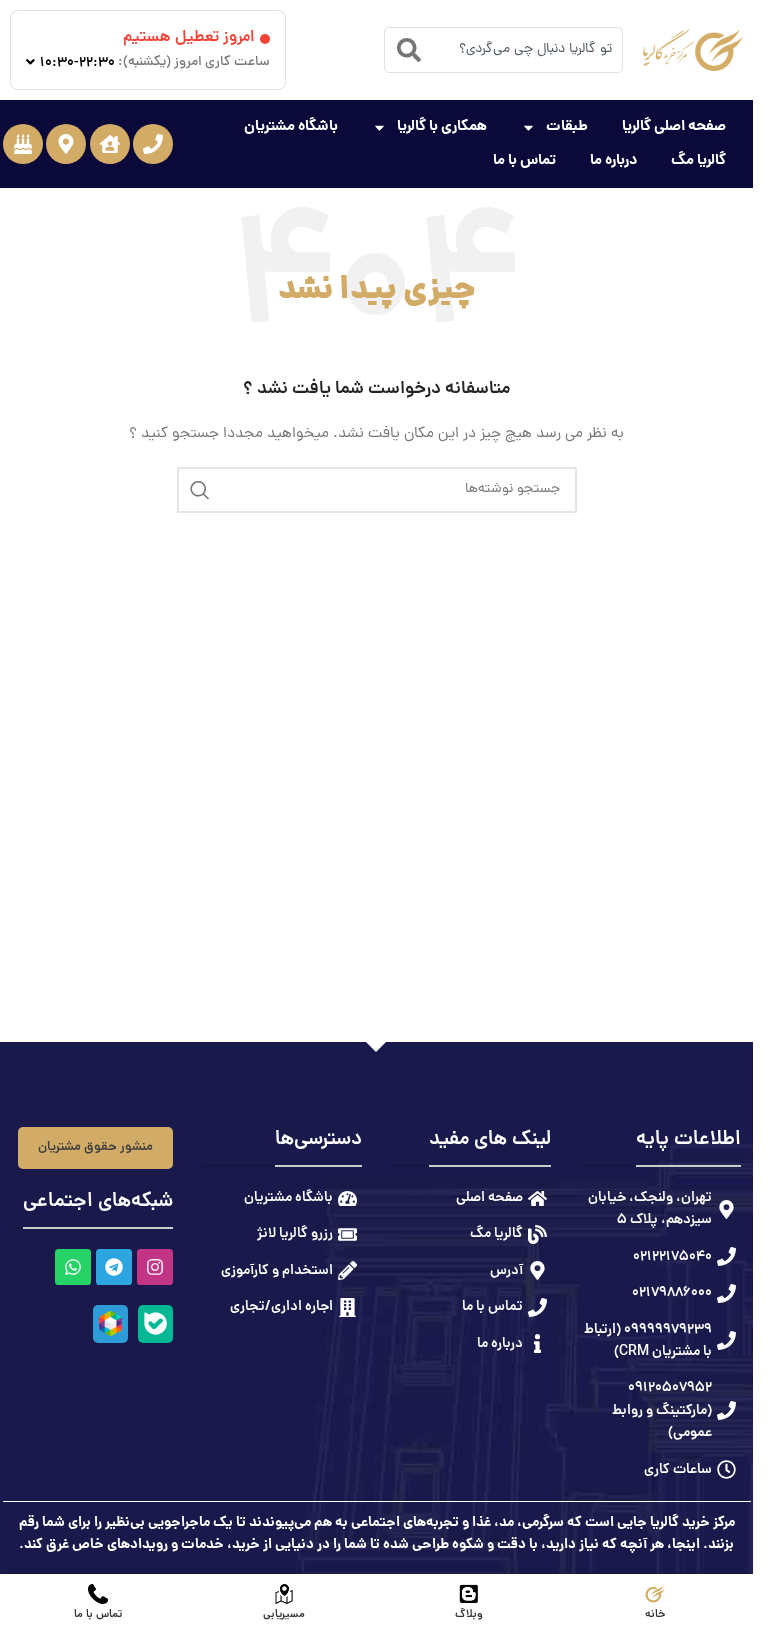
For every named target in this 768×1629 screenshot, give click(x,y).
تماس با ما (524, 161)
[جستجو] (200, 490)
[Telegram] (113, 1267)
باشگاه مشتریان (291, 127)
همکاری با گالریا (442, 127)
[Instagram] (154, 1267)
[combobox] (503, 50)
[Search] (409, 50)
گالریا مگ (698, 161)
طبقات (567, 127)
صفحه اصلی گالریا (674, 127)
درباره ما (613, 161)
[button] (153, 144)
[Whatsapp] (72, 1267)
